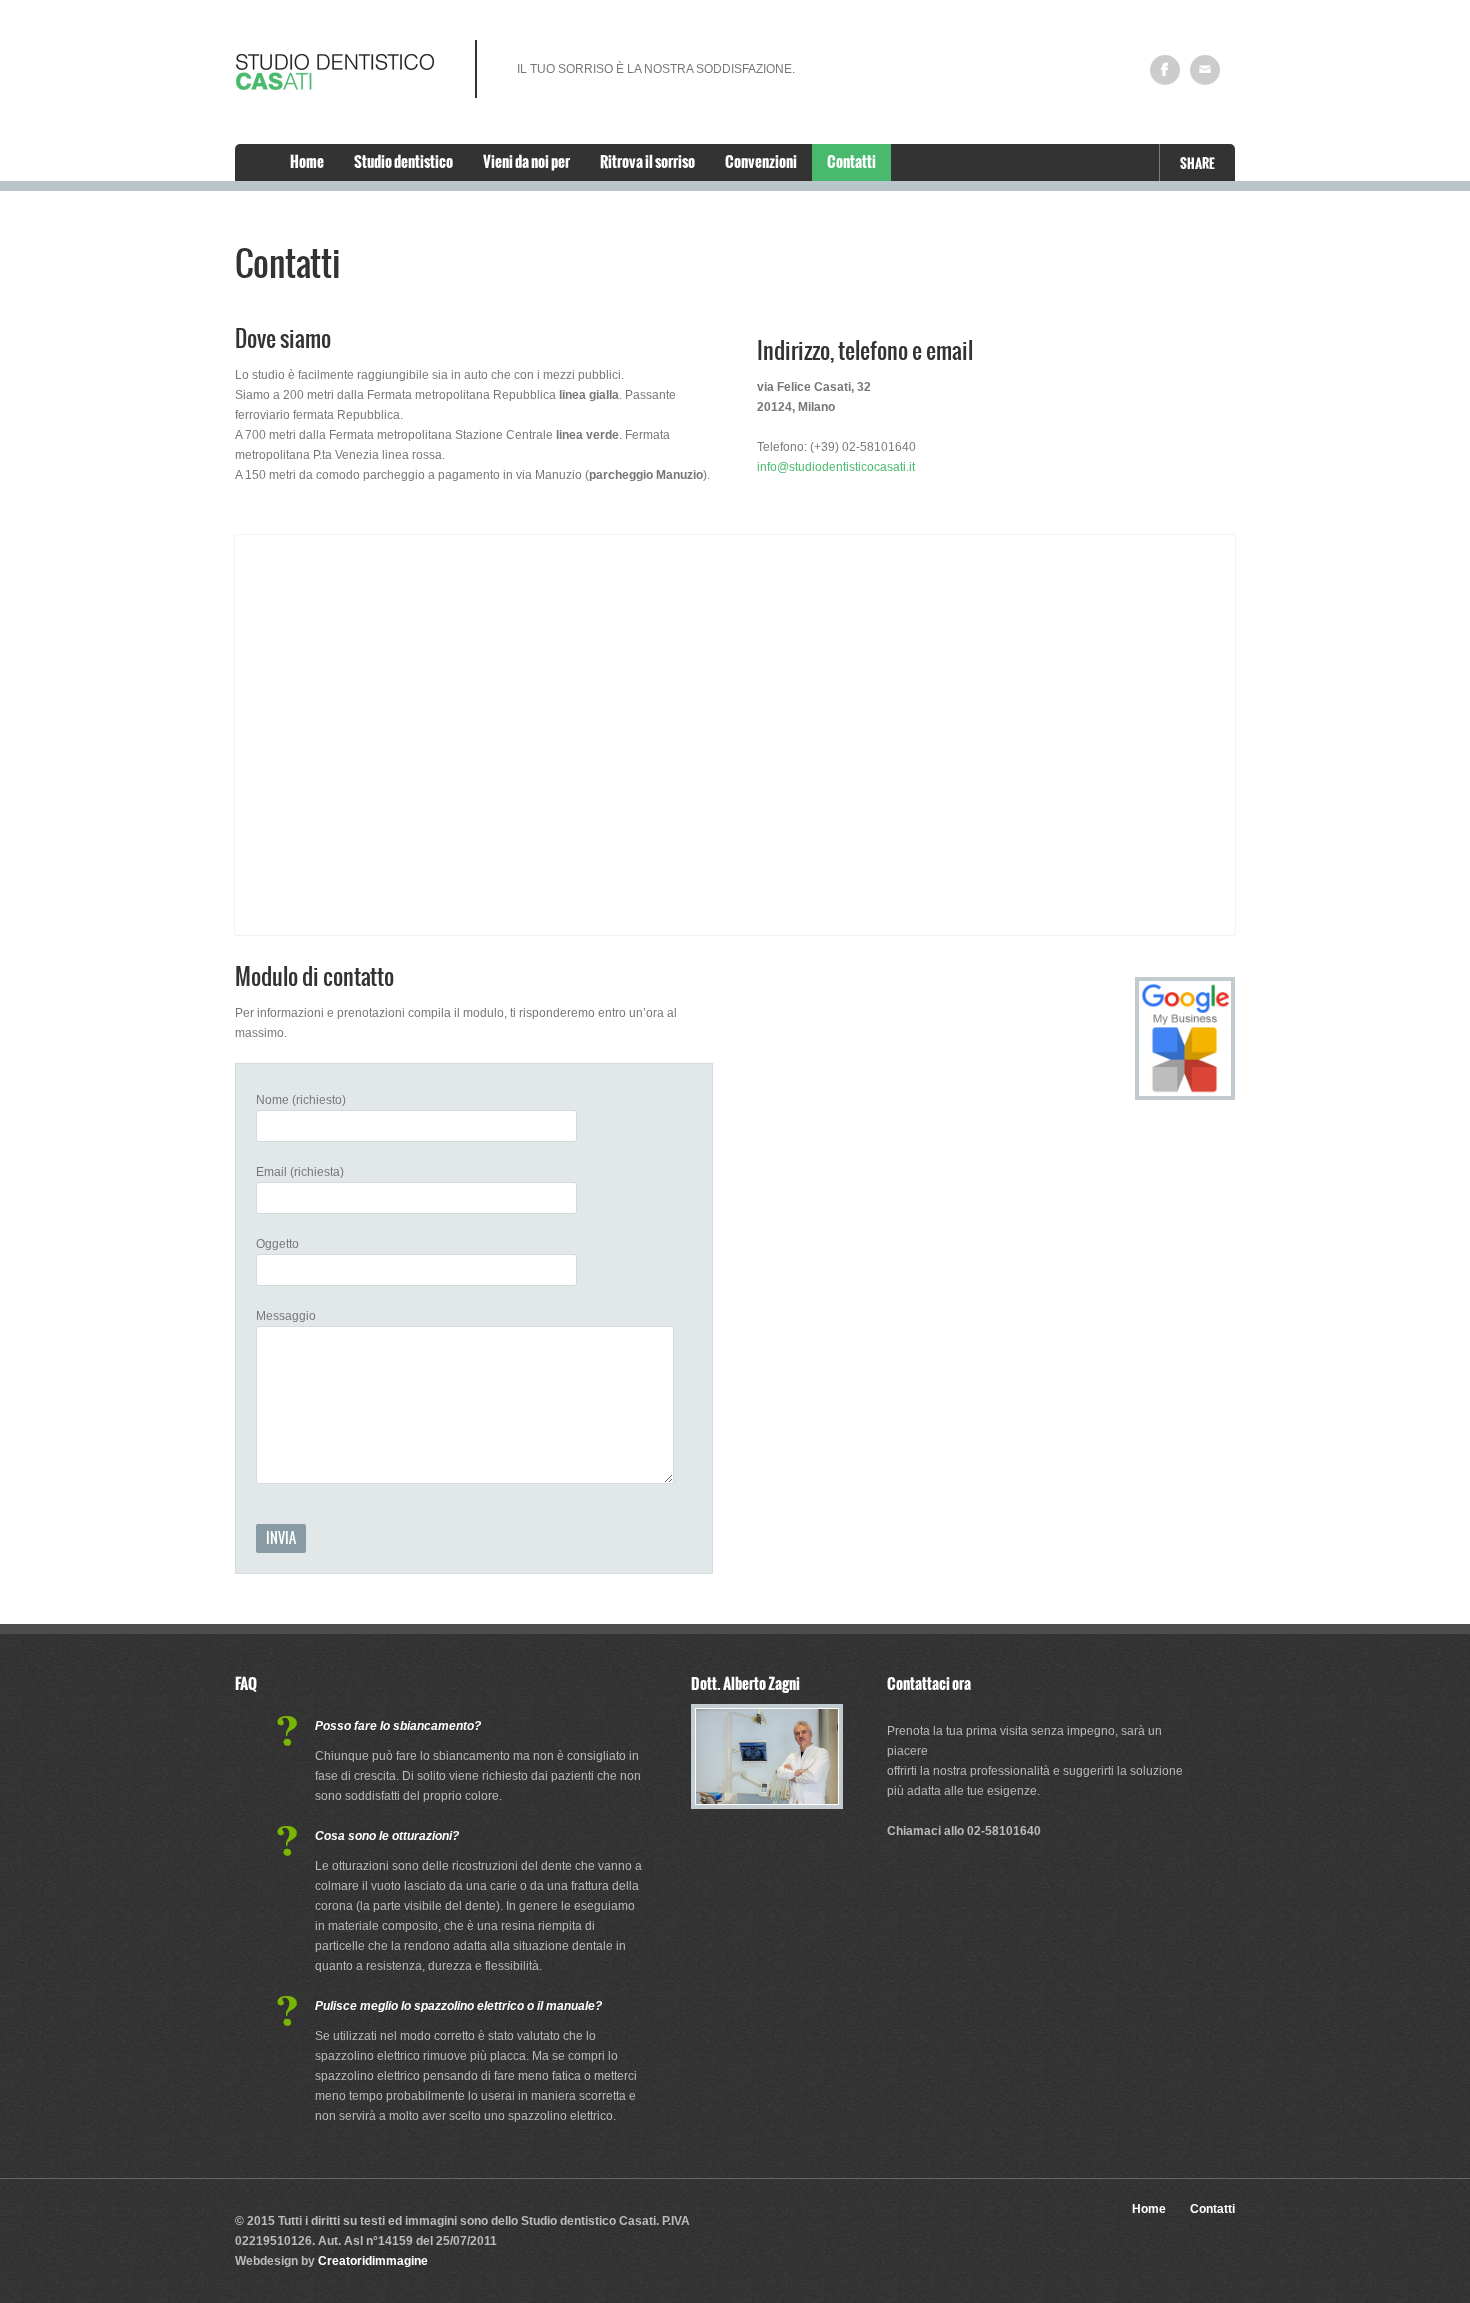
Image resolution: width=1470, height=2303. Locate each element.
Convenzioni (761, 161)
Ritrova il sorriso (647, 161)
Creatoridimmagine (373, 2261)
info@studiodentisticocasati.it (836, 467)
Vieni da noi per (526, 161)
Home (307, 161)
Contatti (851, 161)
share (1197, 163)
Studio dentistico (403, 161)
